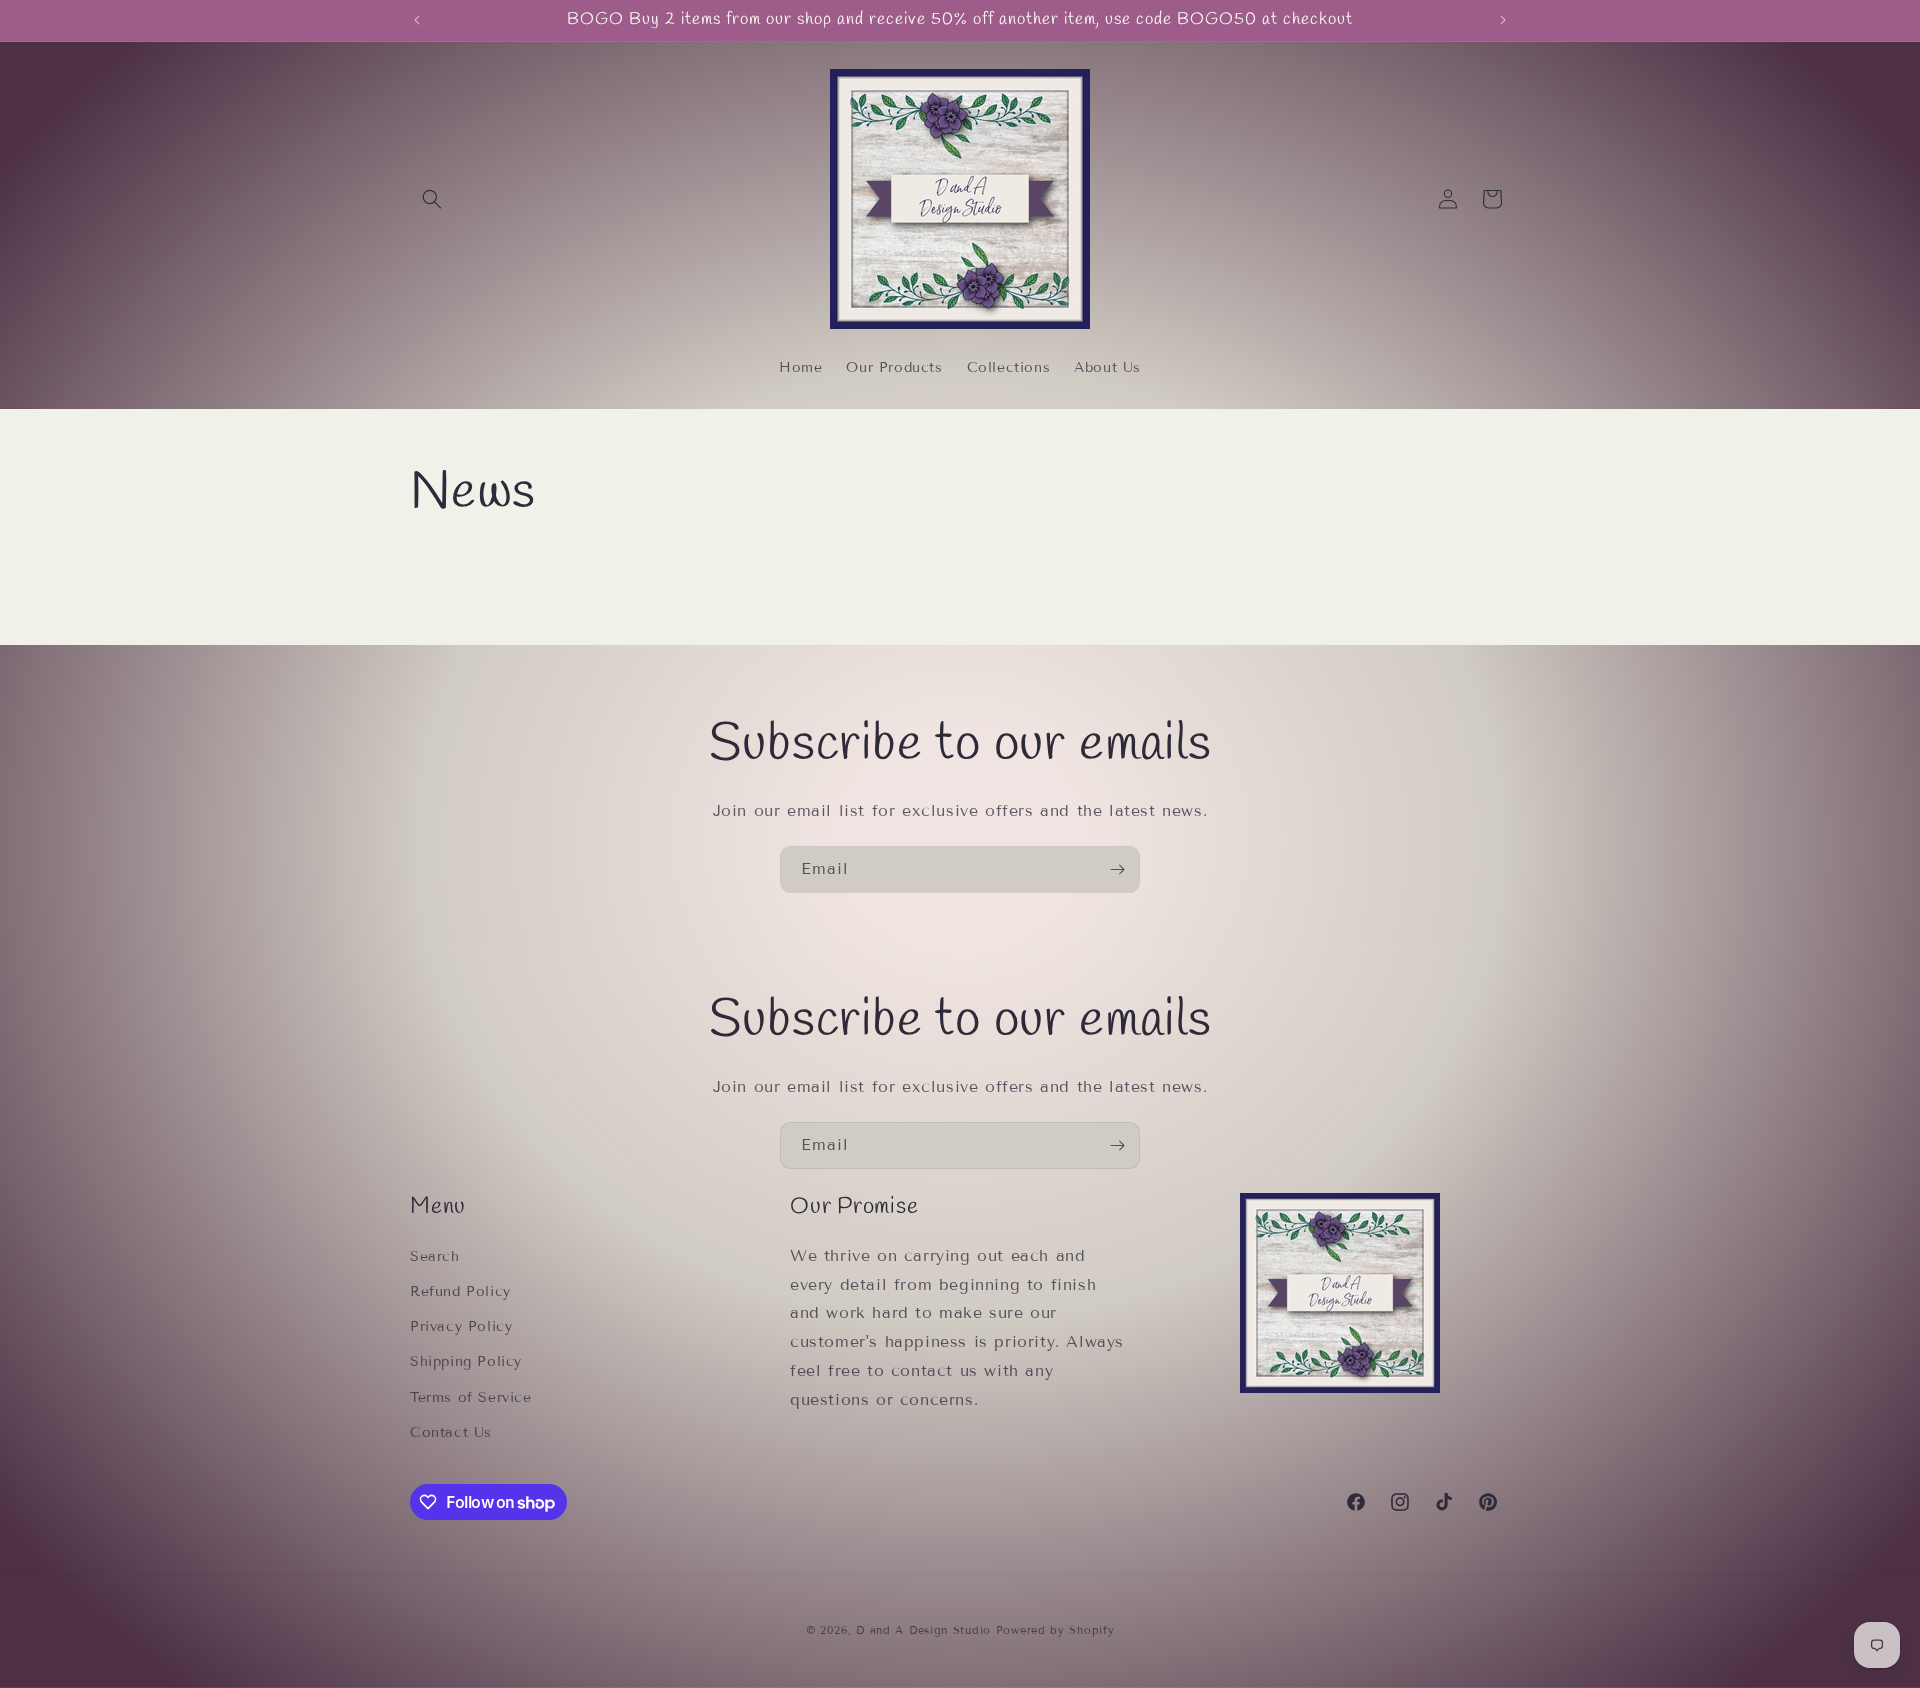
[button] (432, 199)
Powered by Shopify (1055, 1630)
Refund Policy (460, 1291)
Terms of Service (471, 1397)
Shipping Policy (466, 1361)
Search (435, 1256)
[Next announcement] (1503, 20)
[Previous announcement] (417, 20)
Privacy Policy (461, 1326)
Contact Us (451, 1432)
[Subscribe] (1117, 869)
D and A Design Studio (923, 1630)
